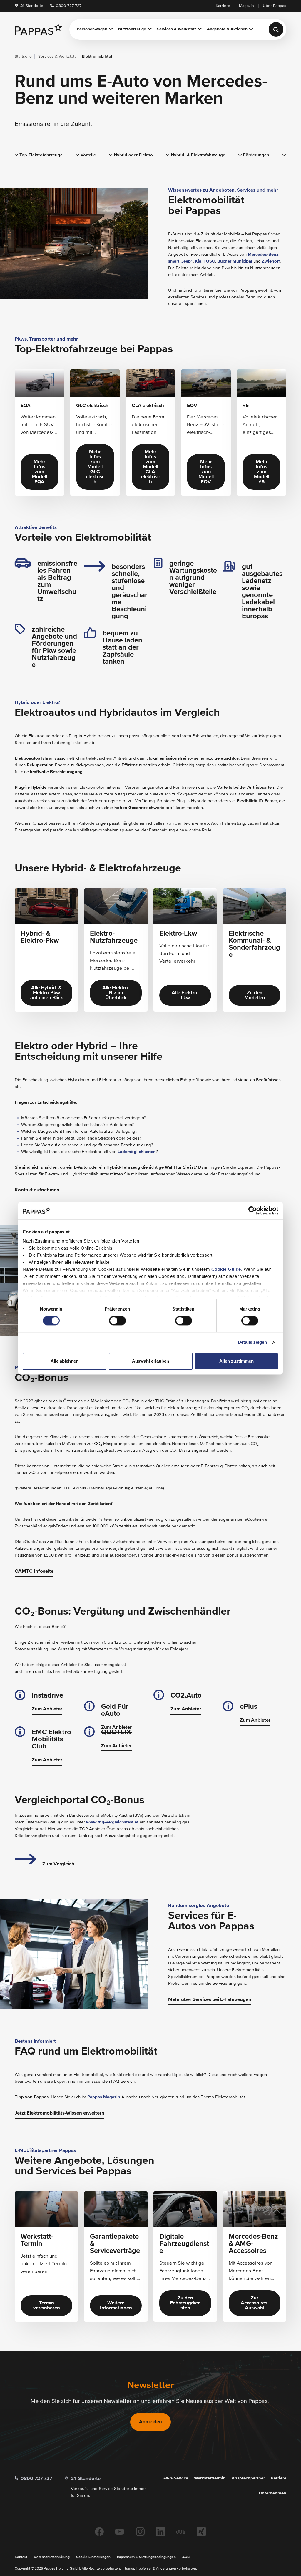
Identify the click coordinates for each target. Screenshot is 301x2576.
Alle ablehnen (65, 1361)
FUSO (209, 261)
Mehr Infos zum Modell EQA (39, 472)
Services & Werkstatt (177, 29)
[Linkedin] (160, 2532)
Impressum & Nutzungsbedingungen (146, 2557)
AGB (186, 2557)
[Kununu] (181, 2532)
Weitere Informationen (116, 2306)
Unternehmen (272, 2493)
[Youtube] (120, 2532)
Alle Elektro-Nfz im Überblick (116, 993)
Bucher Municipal (235, 261)
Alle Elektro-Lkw (185, 995)
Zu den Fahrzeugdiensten (185, 2303)
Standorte (32, 6)
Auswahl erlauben (150, 1361)
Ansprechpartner (248, 2478)
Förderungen (256, 155)
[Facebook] (99, 2532)
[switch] (117, 1321)
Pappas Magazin (104, 2097)
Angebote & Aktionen (227, 29)
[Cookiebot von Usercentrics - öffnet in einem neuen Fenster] (253, 1210)
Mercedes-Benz (263, 254)
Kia (198, 261)
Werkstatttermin (210, 2478)
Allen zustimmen (236, 1361)
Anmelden (150, 2422)
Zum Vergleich (58, 1864)
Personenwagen (92, 29)
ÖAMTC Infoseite (34, 1571)
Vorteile (88, 155)
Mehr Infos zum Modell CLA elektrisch (150, 467)
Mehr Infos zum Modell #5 (262, 472)
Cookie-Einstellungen (93, 2557)
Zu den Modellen (255, 995)
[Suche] (276, 29)
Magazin (246, 6)
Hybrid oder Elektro (133, 155)
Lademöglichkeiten (137, 1152)
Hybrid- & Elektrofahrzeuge (198, 155)
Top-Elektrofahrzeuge (41, 155)
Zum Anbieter (47, 1709)
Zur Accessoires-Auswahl (255, 2303)
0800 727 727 (68, 6)
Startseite (23, 57)
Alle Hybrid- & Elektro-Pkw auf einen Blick (47, 993)
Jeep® (187, 261)
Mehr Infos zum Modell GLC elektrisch (95, 467)
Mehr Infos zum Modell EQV (206, 472)
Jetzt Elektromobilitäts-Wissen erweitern (60, 2113)
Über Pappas (275, 6)
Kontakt (21, 2557)
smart (174, 261)
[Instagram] (140, 2532)
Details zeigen (252, 1342)
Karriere (223, 6)
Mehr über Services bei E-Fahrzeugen (210, 2000)
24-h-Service (175, 2478)
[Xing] (201, 2532)
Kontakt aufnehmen (37, 1190)
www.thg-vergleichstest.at (112, 1822)
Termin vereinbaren (47, 2306)
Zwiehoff (271, 261)
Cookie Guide (226, 1269)
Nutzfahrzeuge (132, 29)
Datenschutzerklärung (52, 2557)
